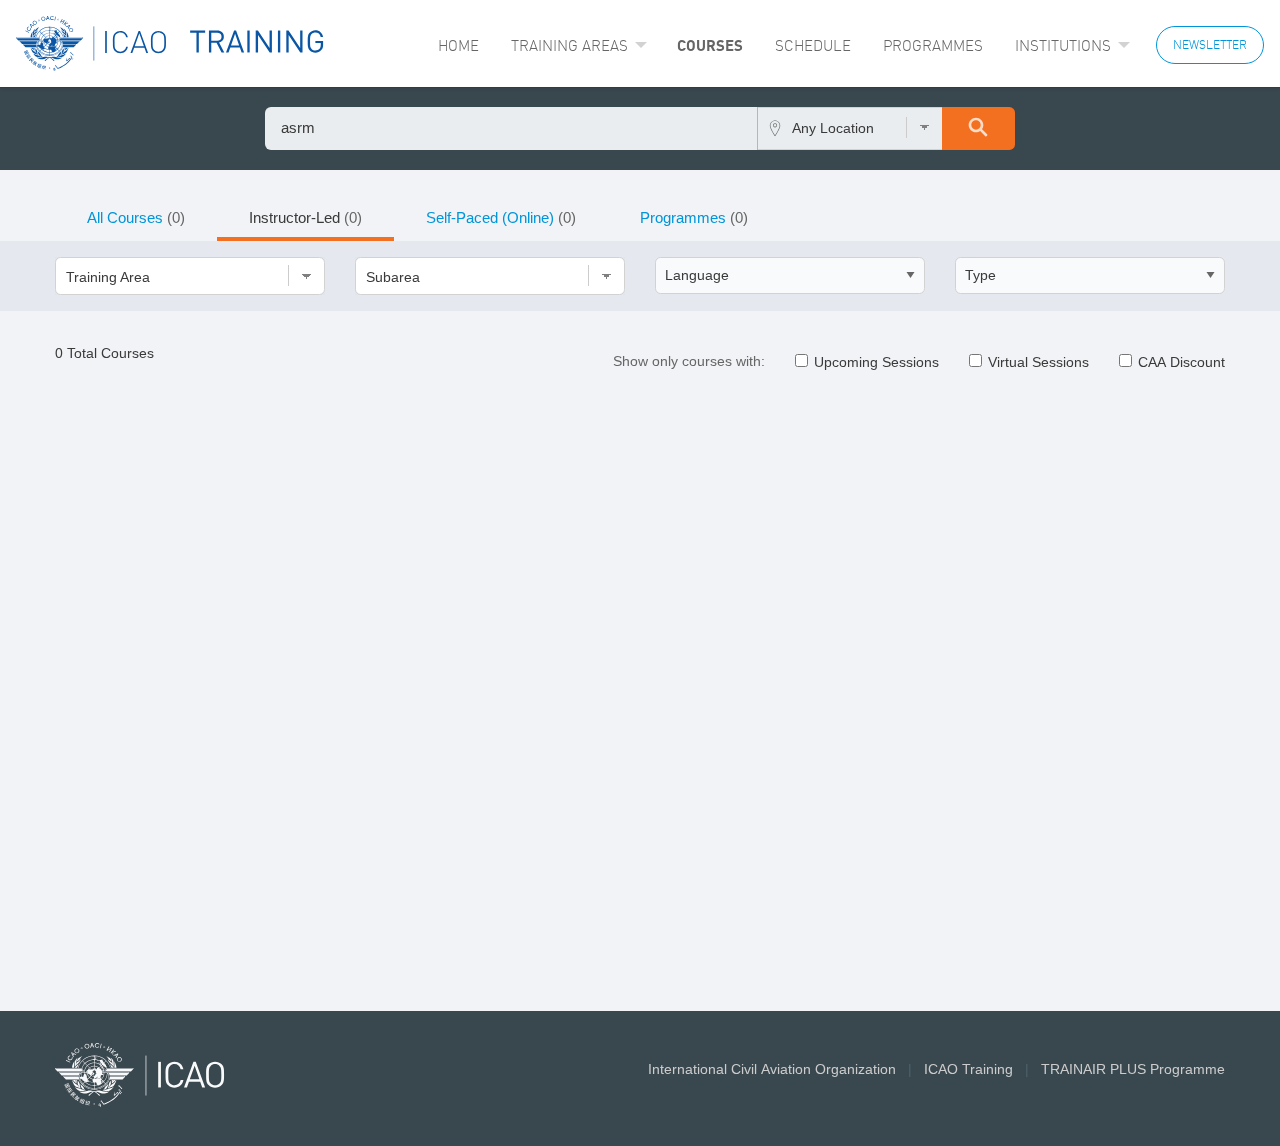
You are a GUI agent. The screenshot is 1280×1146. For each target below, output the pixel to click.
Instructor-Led (305, 217)
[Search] (978, 128)
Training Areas (569, 45)
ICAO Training (968, 1069)
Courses (710, 45)
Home (458, 45)
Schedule (813, 45)
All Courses (136, 217)
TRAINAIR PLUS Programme (1133, 1069)
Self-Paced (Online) (501, 217)
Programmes (933, 45)
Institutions (1063, 45)
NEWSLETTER (1210, 44)
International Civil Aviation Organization (772, 1069)
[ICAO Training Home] (170, 43)
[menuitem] (458, 45)
